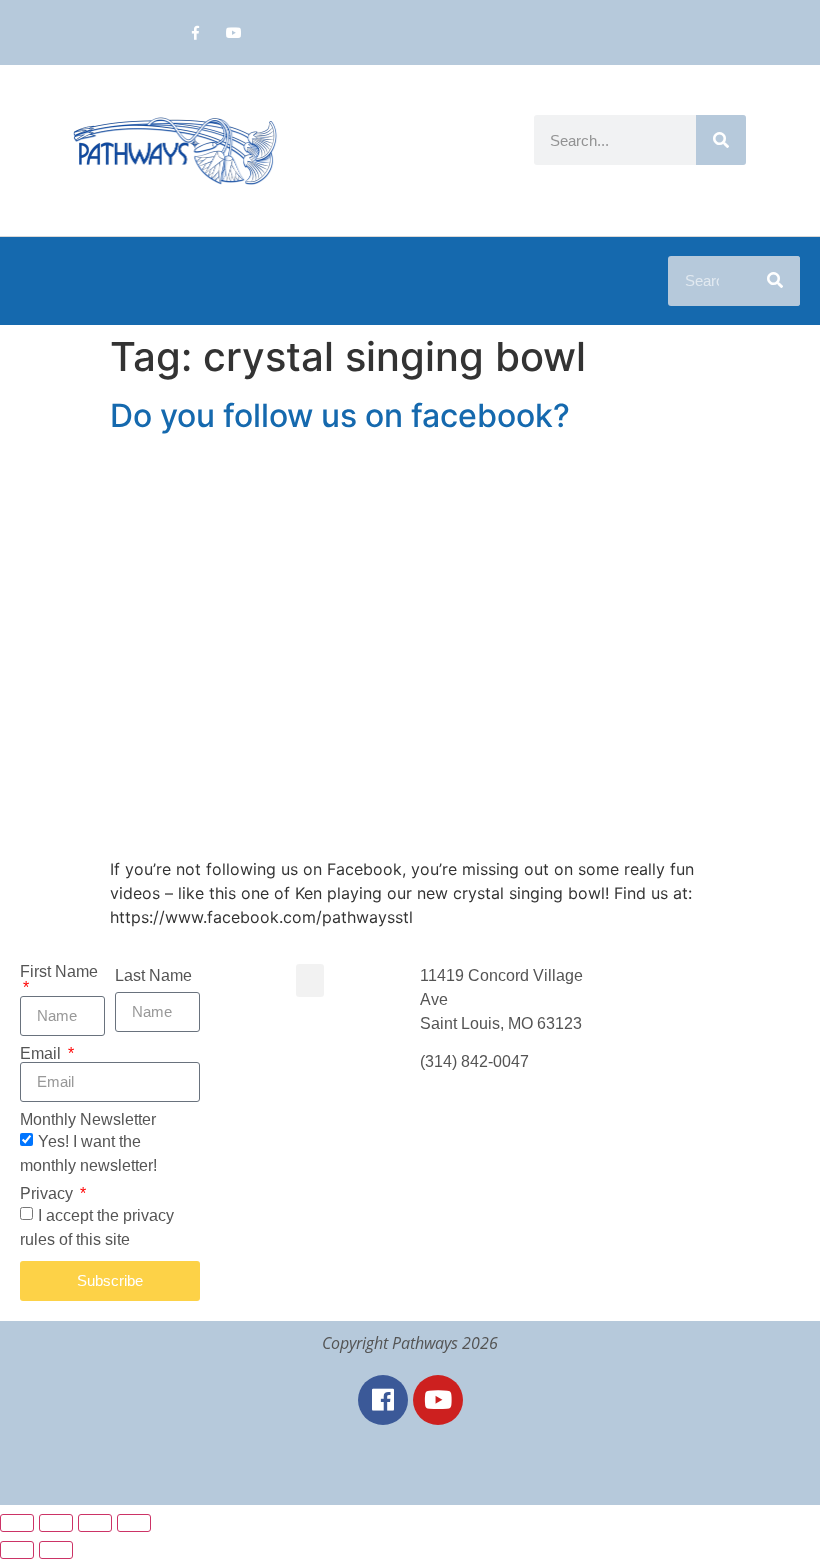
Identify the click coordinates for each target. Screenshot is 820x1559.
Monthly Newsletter (88, 1120)
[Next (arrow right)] (56, 1550)
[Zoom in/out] (17, 1523)
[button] (310, 980)
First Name (59, 972)
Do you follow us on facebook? (340, 415)
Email (42, 1054)
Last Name (153, 976)
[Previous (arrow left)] (17, 1550)
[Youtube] (234, 32)
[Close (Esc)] (134, 1523)
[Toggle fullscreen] (56, 1523)
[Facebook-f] (195, 32)
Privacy (48, 1194)
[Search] (721, 140)
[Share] (95, 1523)
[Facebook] (383, 1400)
